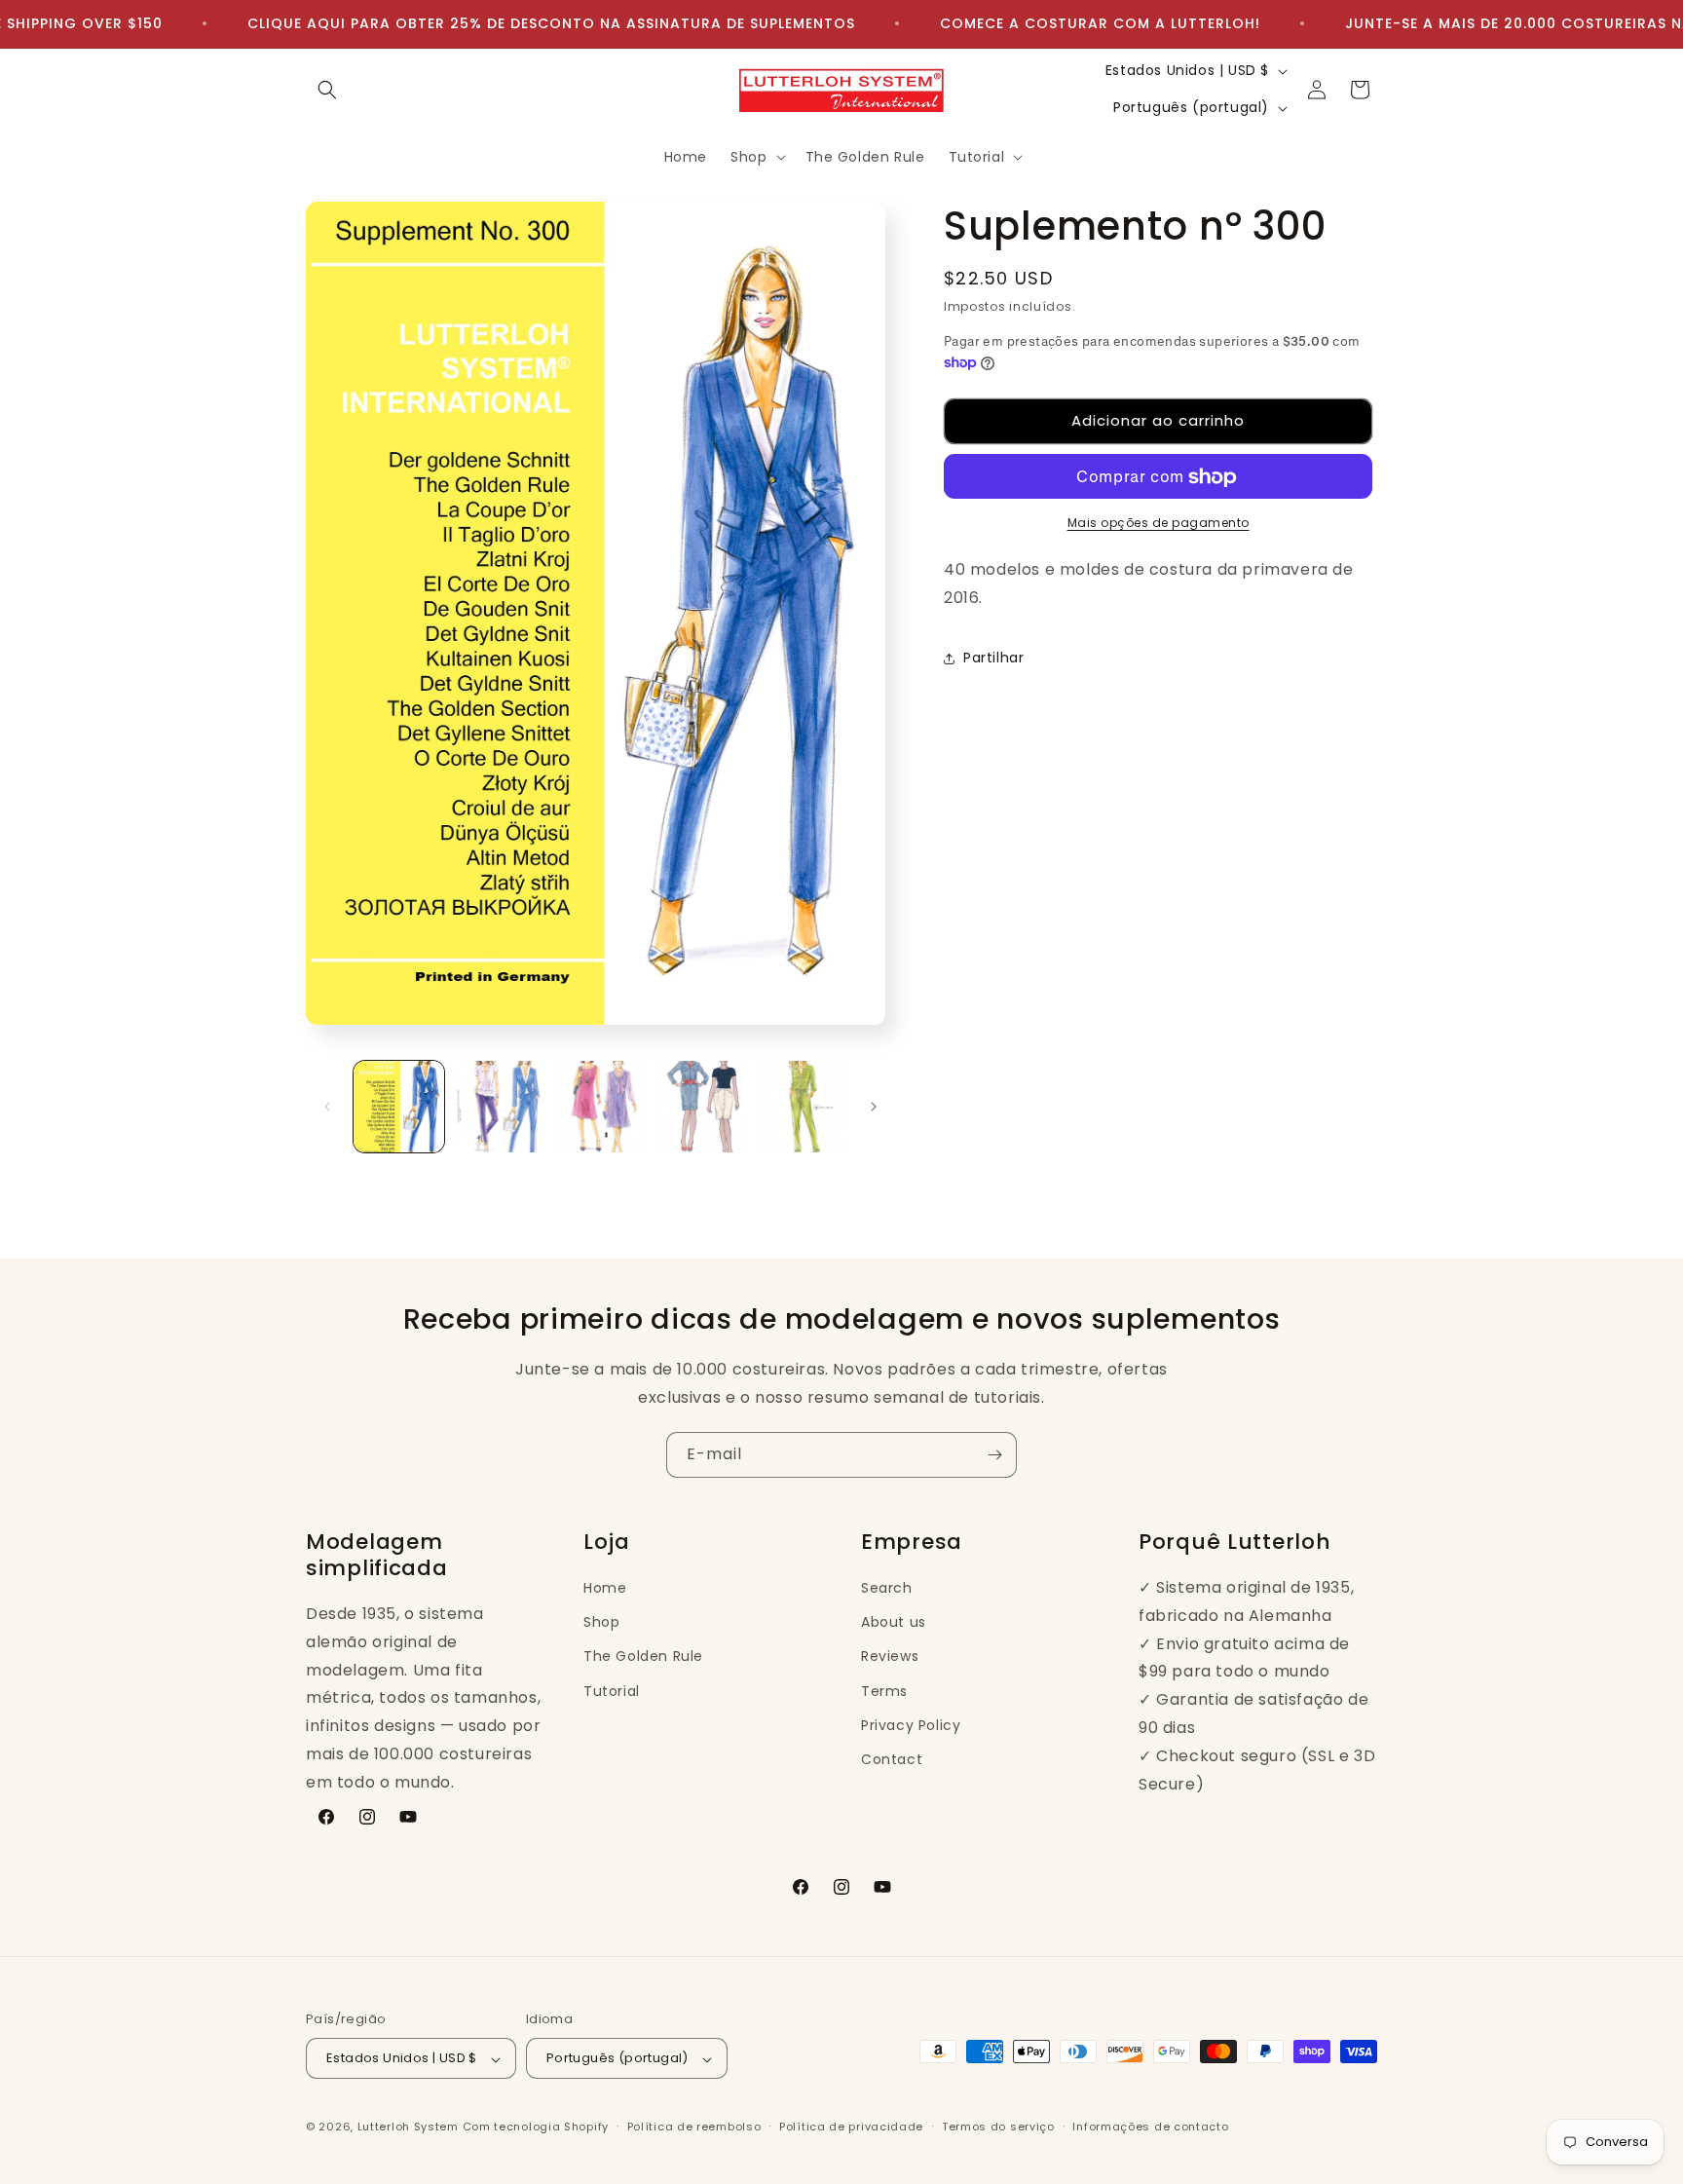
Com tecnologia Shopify (536, 2128)
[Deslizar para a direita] (874, 1107)
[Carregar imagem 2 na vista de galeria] (499, 1106)
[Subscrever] (994, 1455)
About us (894, 1622)
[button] (327, 90)
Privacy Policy (911, 1724)
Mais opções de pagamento (1159, 524)
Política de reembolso (694, 2127)
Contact (892, 1758)
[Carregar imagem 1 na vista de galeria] (399, 1106)
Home (605, 1588)
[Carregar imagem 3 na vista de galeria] (600, 1106)
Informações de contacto (1150, 2127)
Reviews (890, 1656)
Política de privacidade (851, 2127)
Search (887, 1588)
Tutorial (612, 1690)
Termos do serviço (998, 2127)
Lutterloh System (408, 2128)
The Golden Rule (643, 1656)
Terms (884, 1690)
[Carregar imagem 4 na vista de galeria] (701, 1106)
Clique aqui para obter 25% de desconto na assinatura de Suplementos (551, 23)
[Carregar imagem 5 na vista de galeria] (802, 1106)
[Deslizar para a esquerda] (327, 1107)
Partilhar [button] (993, 659)
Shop (601, 1622)
